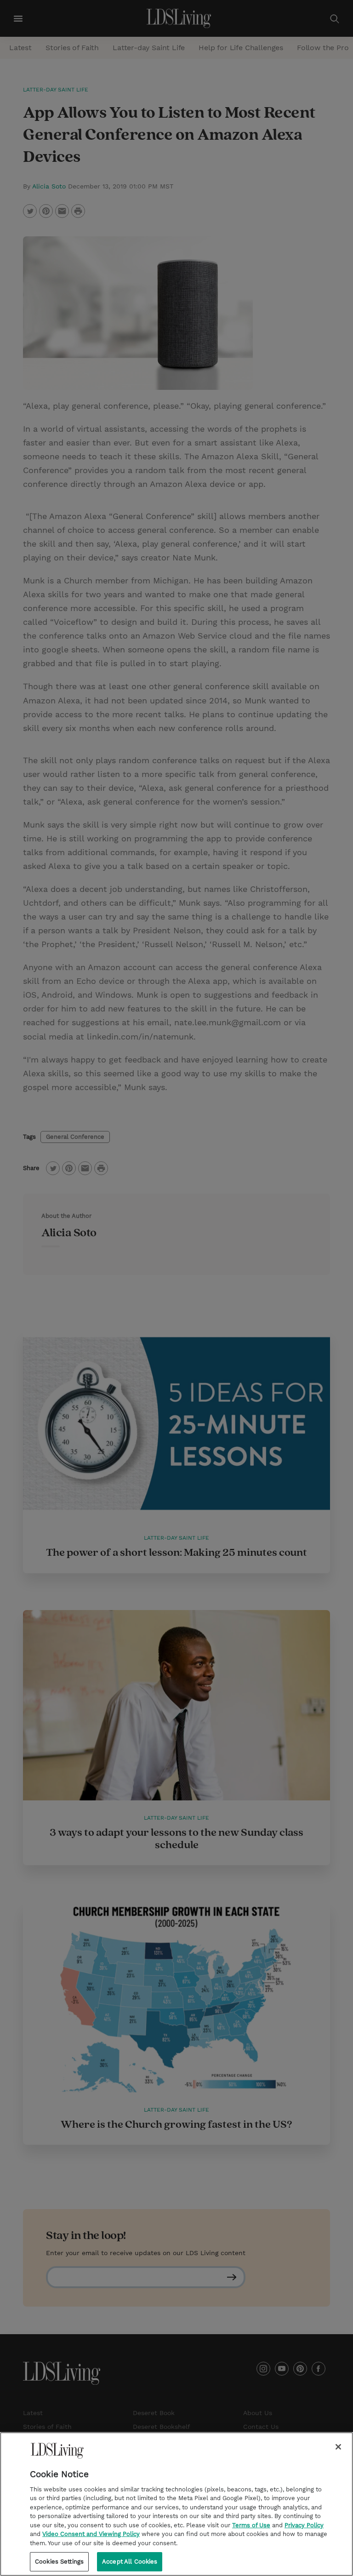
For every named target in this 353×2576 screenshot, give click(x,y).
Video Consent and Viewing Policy (91, 2534)
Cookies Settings (59, 2562)
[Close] (338, 2447)
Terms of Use (251, 2525)
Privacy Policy (304, 2525)
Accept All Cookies (130, 2562)
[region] (176, 2504)
